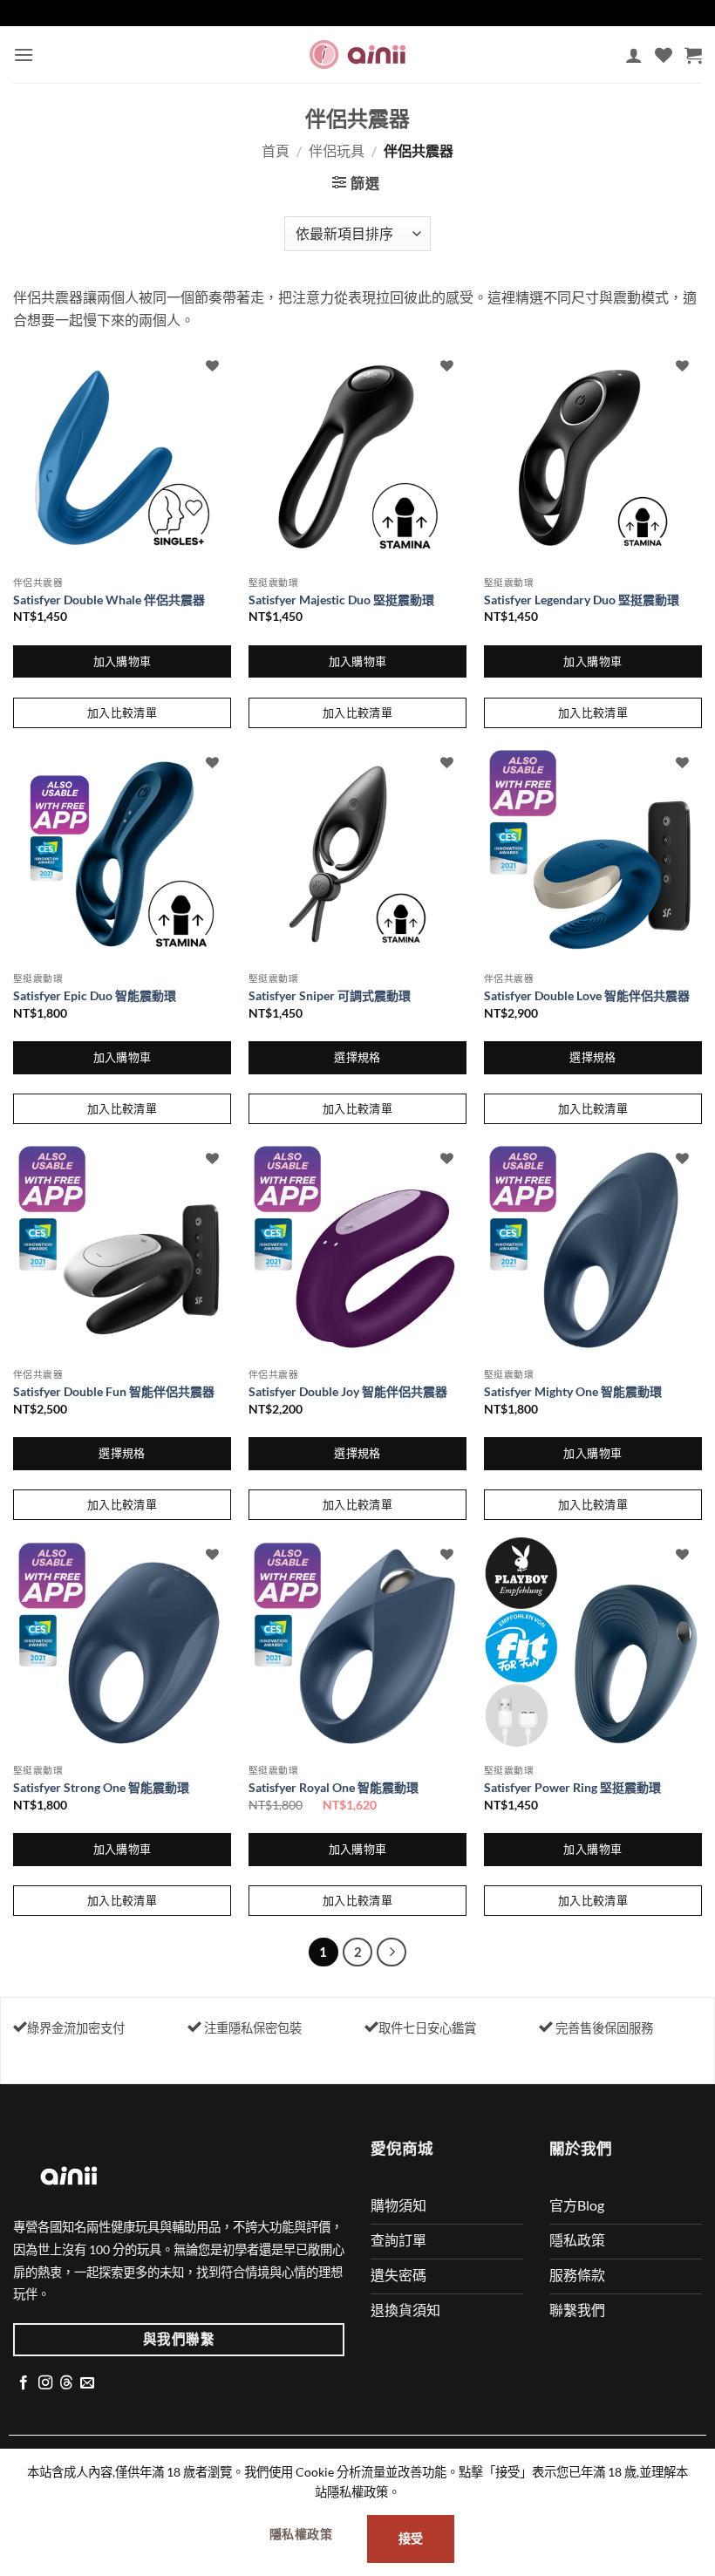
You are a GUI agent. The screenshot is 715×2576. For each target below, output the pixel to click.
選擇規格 (357, 1057)
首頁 (276, 150)
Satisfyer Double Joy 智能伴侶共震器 (348, 1391)
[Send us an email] (87, 2383)
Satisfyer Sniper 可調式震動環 (330, 995)
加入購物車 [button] (123, 661)
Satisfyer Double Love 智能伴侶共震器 (587, 995)
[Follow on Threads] (66, 2383)
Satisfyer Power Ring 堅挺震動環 (572, 1787)
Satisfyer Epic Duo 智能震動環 (95, 995)
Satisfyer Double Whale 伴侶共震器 (109, 600)
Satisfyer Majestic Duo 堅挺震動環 (341, 600)
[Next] (392, 1952)
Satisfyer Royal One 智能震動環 (334, 1787)
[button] (24, 55)
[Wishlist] (664, 55)
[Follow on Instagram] (45, 2383)
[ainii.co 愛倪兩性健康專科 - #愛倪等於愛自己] (357, 55)
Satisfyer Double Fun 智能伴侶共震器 (114, 1391)
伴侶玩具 (337, 150)
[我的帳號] (634, 55)
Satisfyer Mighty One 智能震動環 (573, 1391)
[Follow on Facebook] (24, 2383)
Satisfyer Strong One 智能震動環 (101, 1787)
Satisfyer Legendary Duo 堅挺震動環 (582, 600)
